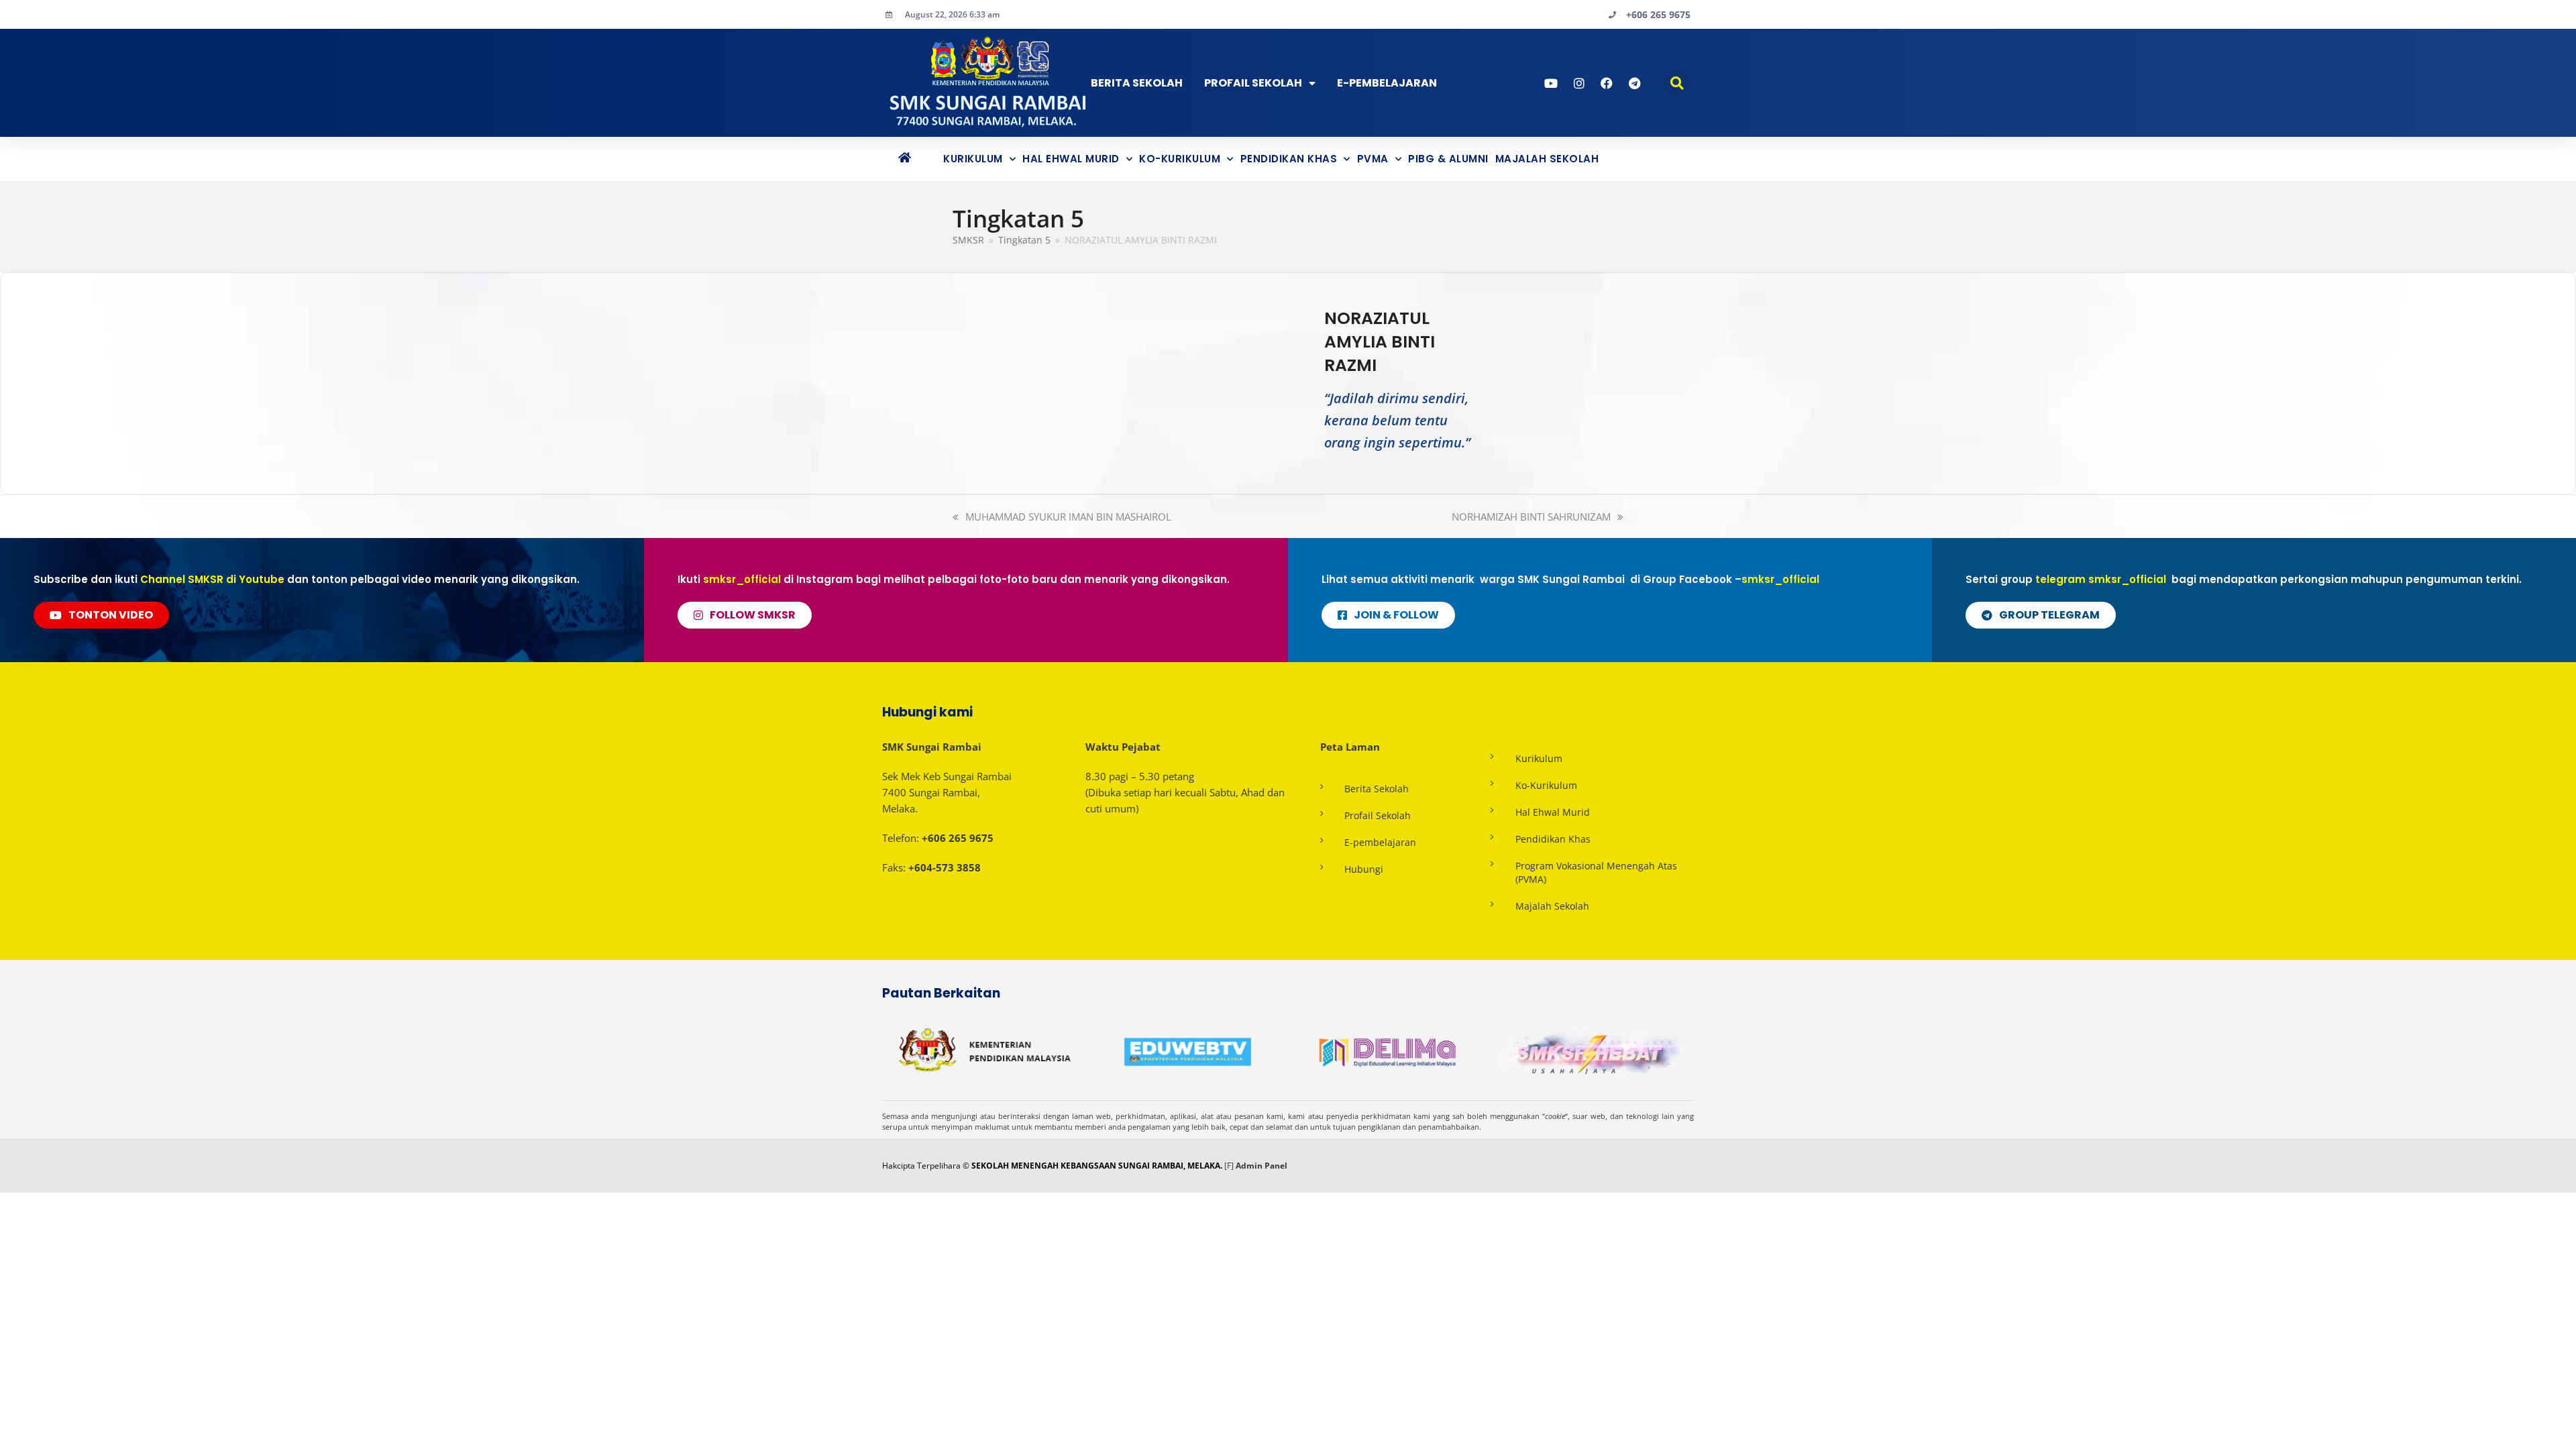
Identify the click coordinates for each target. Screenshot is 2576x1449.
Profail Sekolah (1253, 83)
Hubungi (1364, 869)
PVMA (1373, 159)
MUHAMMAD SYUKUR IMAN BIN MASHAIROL (1068, 517)
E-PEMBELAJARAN (1387, 83)
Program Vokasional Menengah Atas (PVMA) (1596, 872)
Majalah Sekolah (1547, 159)
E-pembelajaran (1380, 842)
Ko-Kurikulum (1180, 159)
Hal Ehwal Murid (1071, 159)
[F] (1229, 1166)
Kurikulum (973, 159)
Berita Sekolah (1137, 83)
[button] (1677, 83)
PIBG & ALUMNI (1448, 159)
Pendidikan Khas (1289, 159)
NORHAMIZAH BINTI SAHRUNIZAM (1531, 517)
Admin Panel (1262, 1166)
